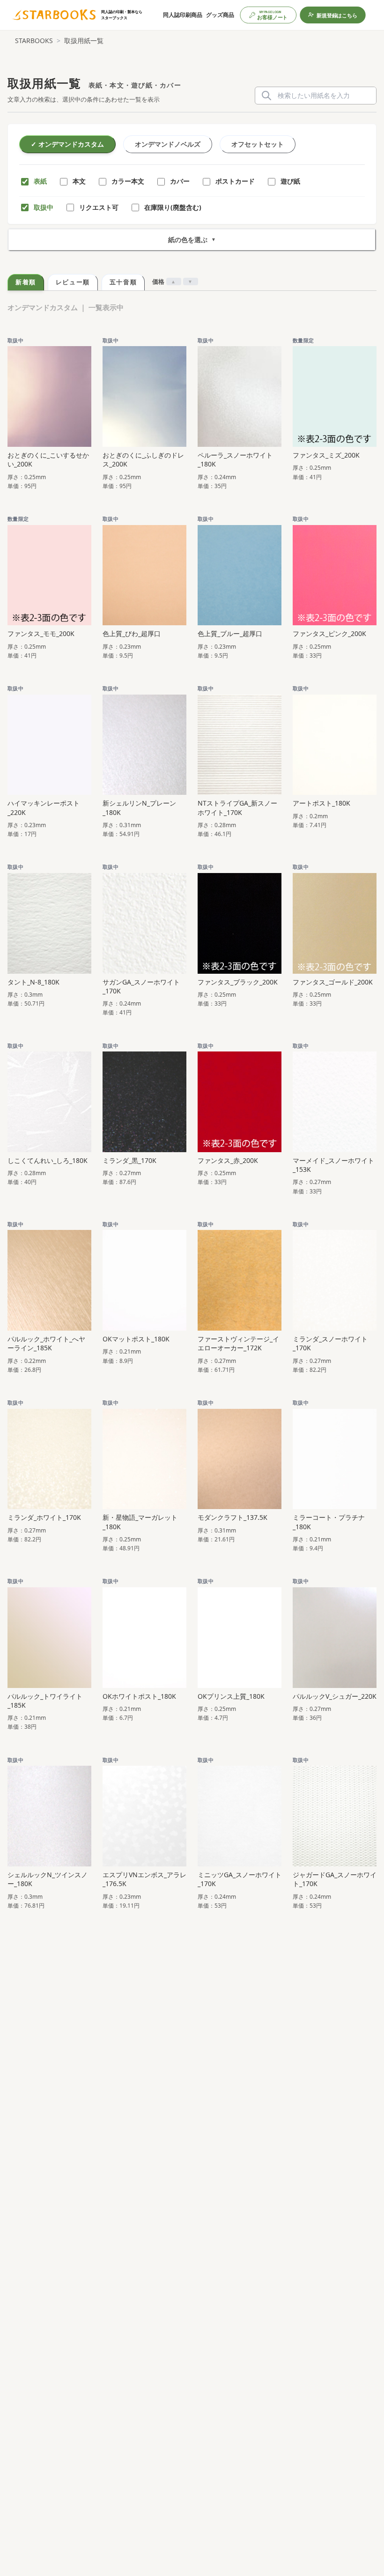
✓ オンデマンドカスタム (67, 144)
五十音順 (123, 282)
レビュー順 (73, 282)
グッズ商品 (220, 15)
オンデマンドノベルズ (168, 144)
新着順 (26, 282)
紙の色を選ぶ (192, 240)
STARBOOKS (34, 41)
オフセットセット (258, 144)
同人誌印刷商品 (183, 15)
